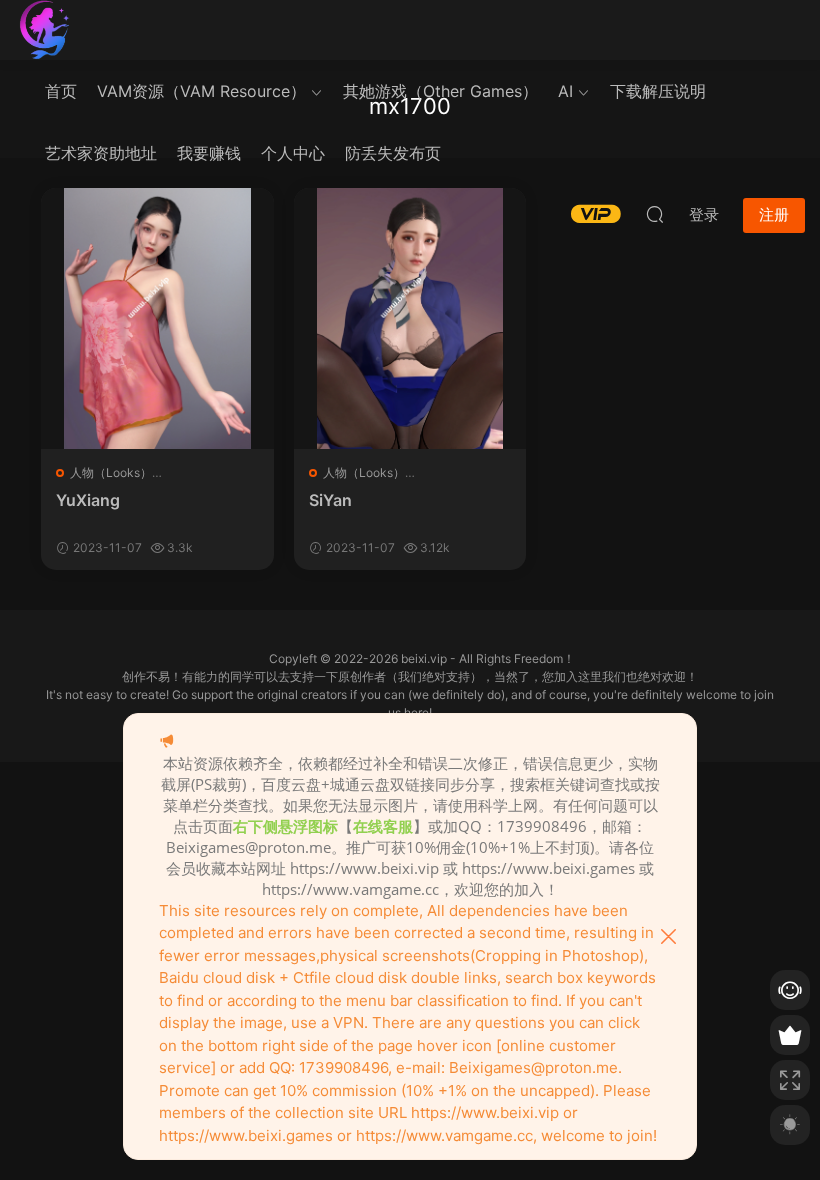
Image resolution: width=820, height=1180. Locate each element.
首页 (61, 91)
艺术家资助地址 (101, 153)
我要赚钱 (209, 153)
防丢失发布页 (393, 153)
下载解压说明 (658, 91)
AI (565, 91)
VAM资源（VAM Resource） (201, 91)
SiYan (330, 500)
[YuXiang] (157, 318)
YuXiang (88, 500)
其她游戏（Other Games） (440, 91)
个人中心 (293, 153)
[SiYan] (410, 318)
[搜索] (655, 214)
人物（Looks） (111, 472)
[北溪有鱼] (45, 30)
